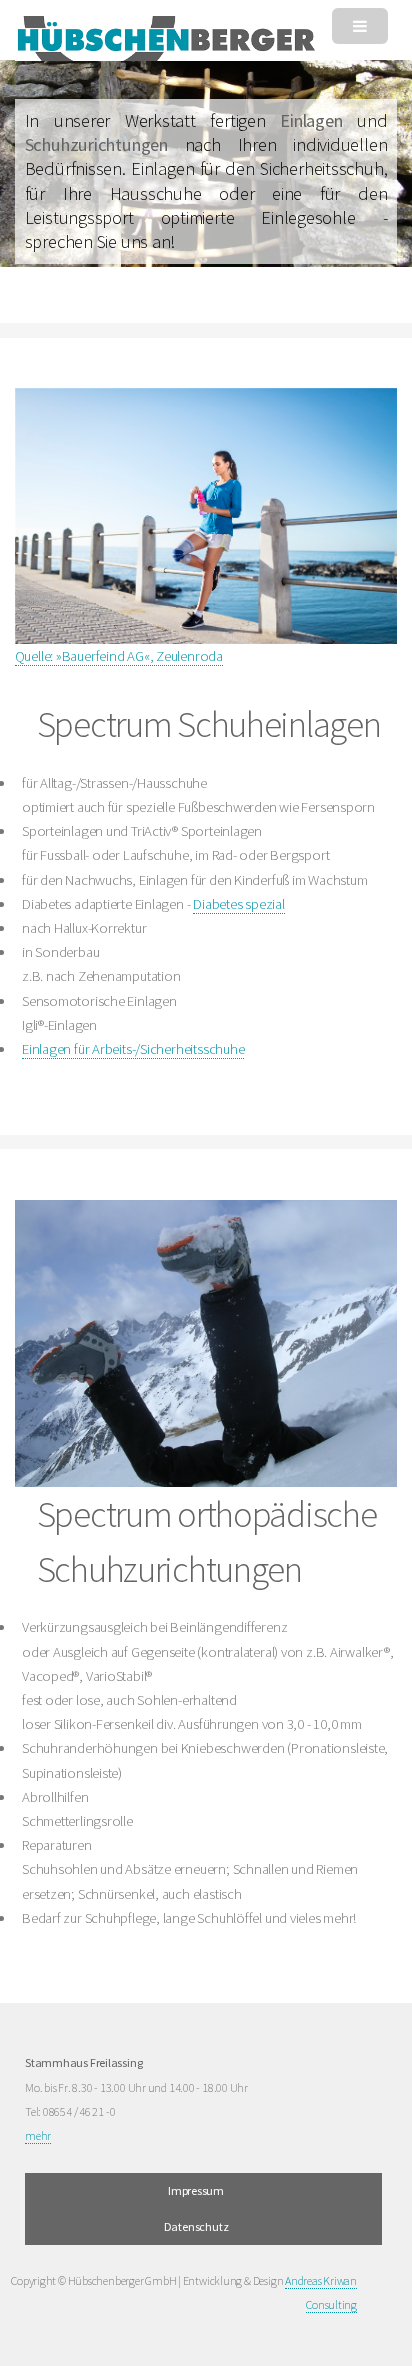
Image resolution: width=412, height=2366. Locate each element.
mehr (38, 2135)
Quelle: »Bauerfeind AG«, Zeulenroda (119, 656)
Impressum (196, 2190)
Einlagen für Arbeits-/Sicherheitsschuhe (133, 1049)
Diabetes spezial (238, 904)
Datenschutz (196, 2226)
